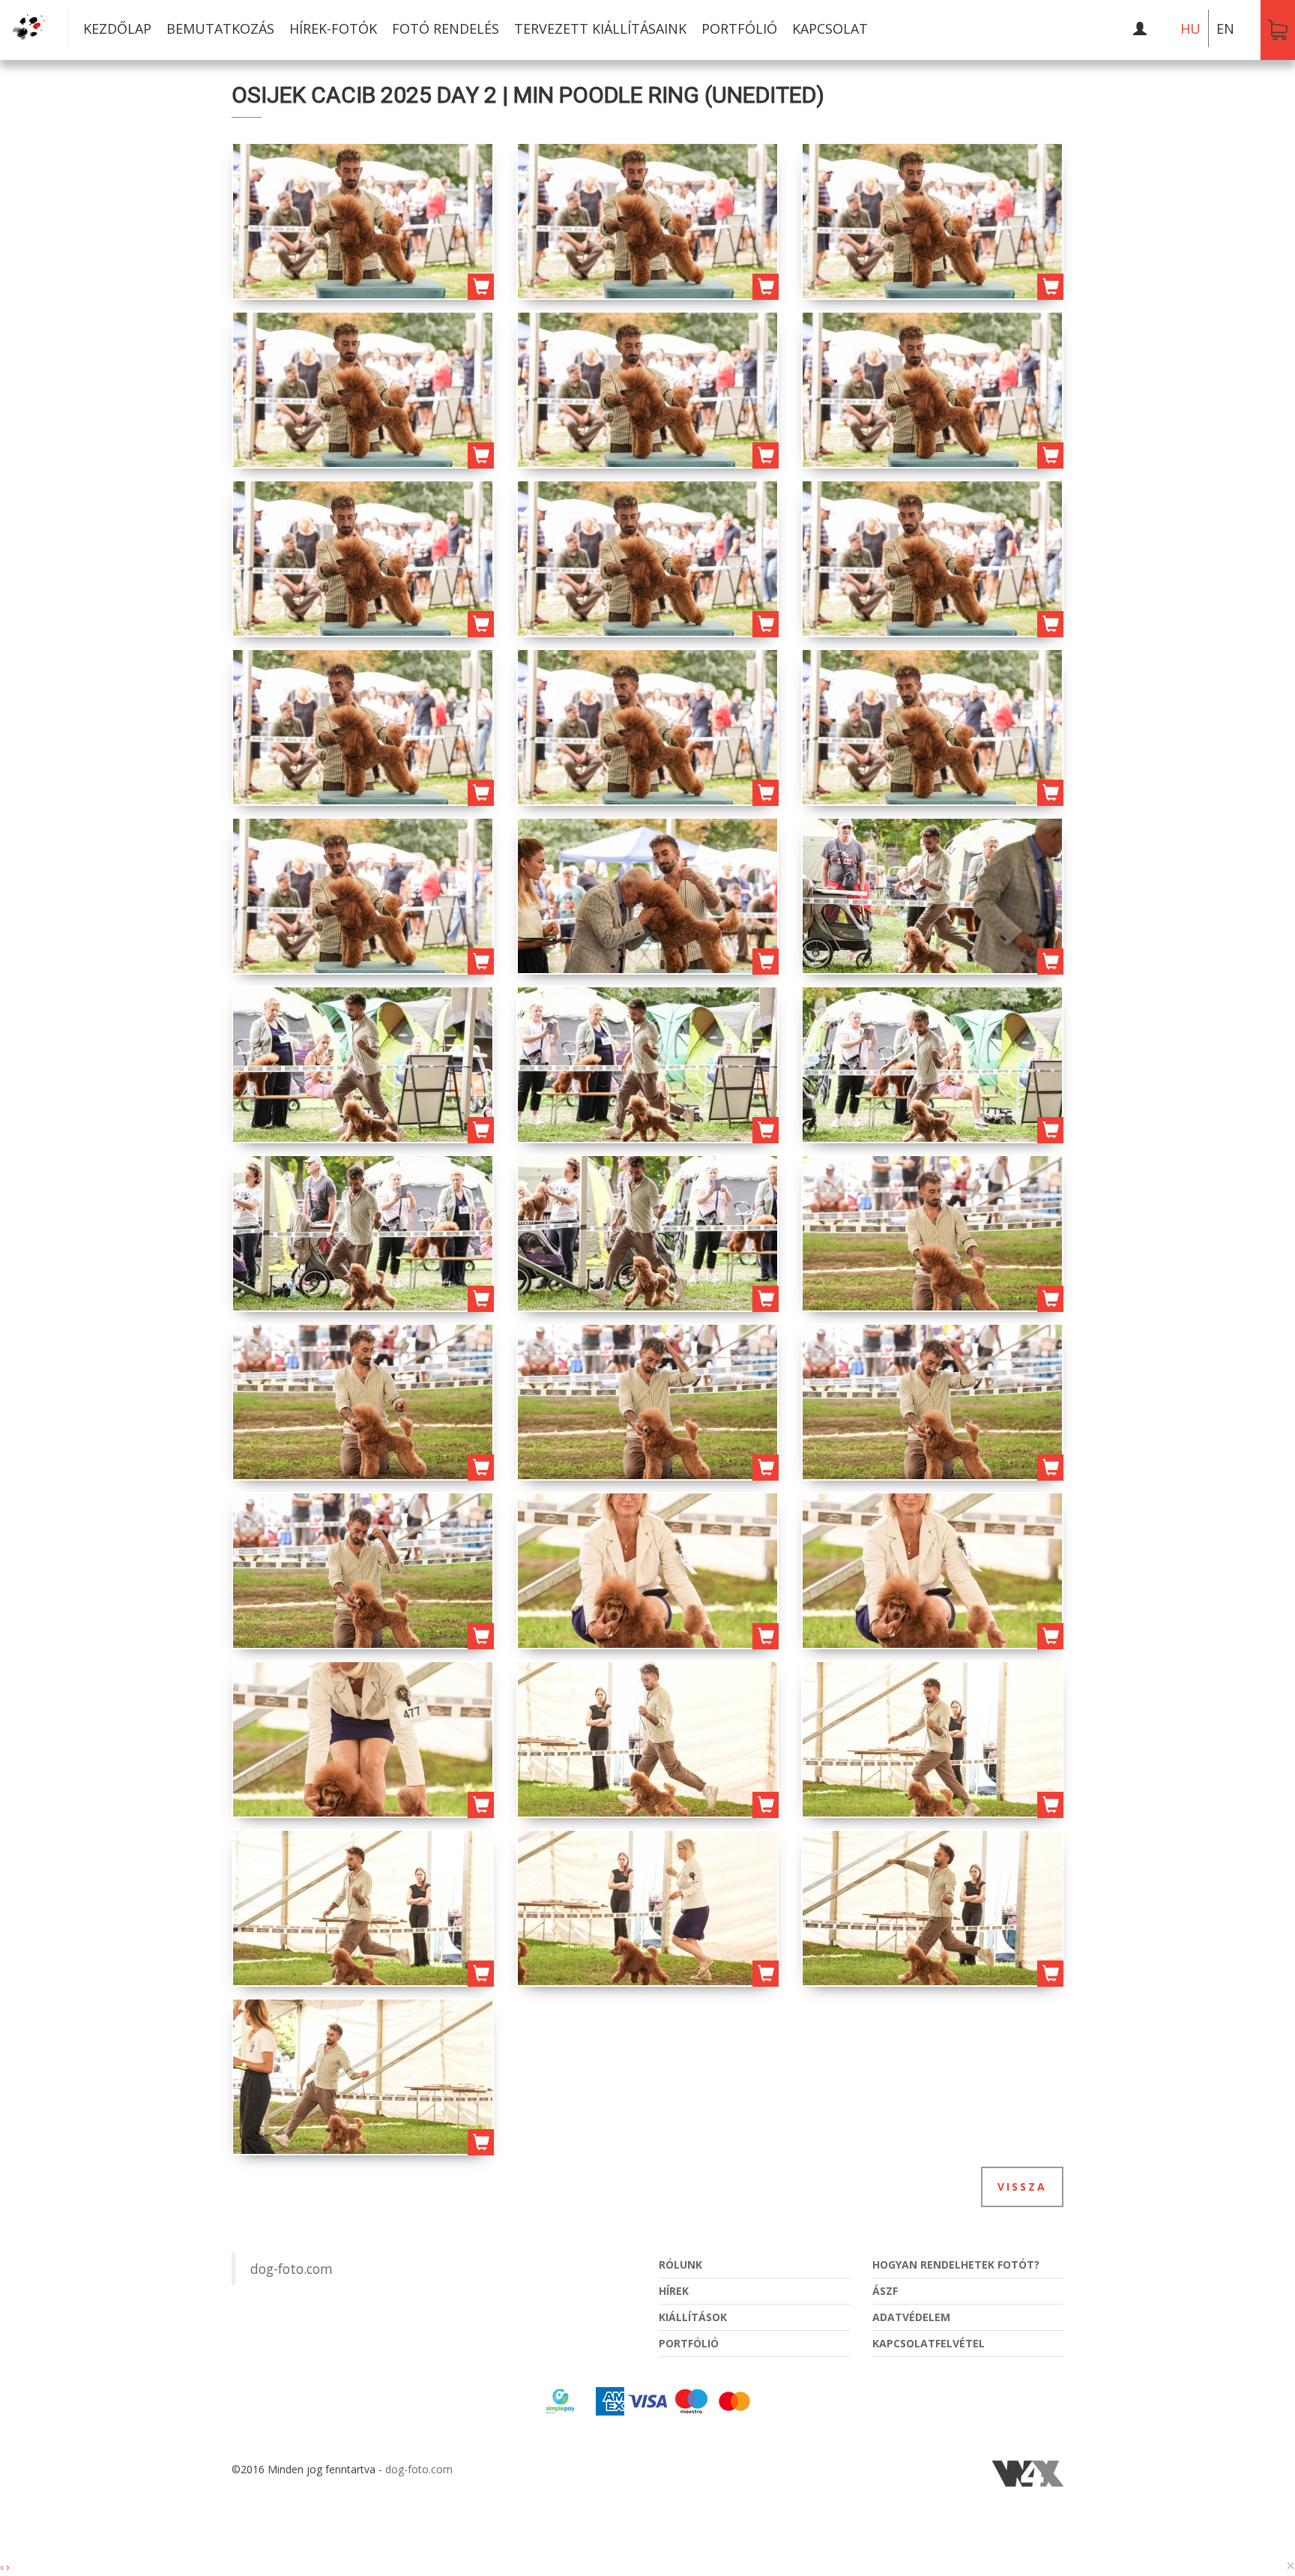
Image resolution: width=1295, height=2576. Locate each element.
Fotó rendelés (446, 28)
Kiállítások (693, 2317)
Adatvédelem (911, 2317)
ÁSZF (885, 2291)
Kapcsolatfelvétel (929, 2343)
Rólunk (680, 2264)
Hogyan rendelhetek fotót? (956, 2264)
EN (1225, 28)
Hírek (674, 2291)
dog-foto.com (292, 2269)
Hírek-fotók (333, 28)
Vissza (1022, 2187)
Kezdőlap (117, 28)
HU (1190, 28)
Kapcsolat (830, 28)
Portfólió (739, 28)
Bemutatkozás (220, 28)
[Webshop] (1278, 30)
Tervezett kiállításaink (600, 28)
